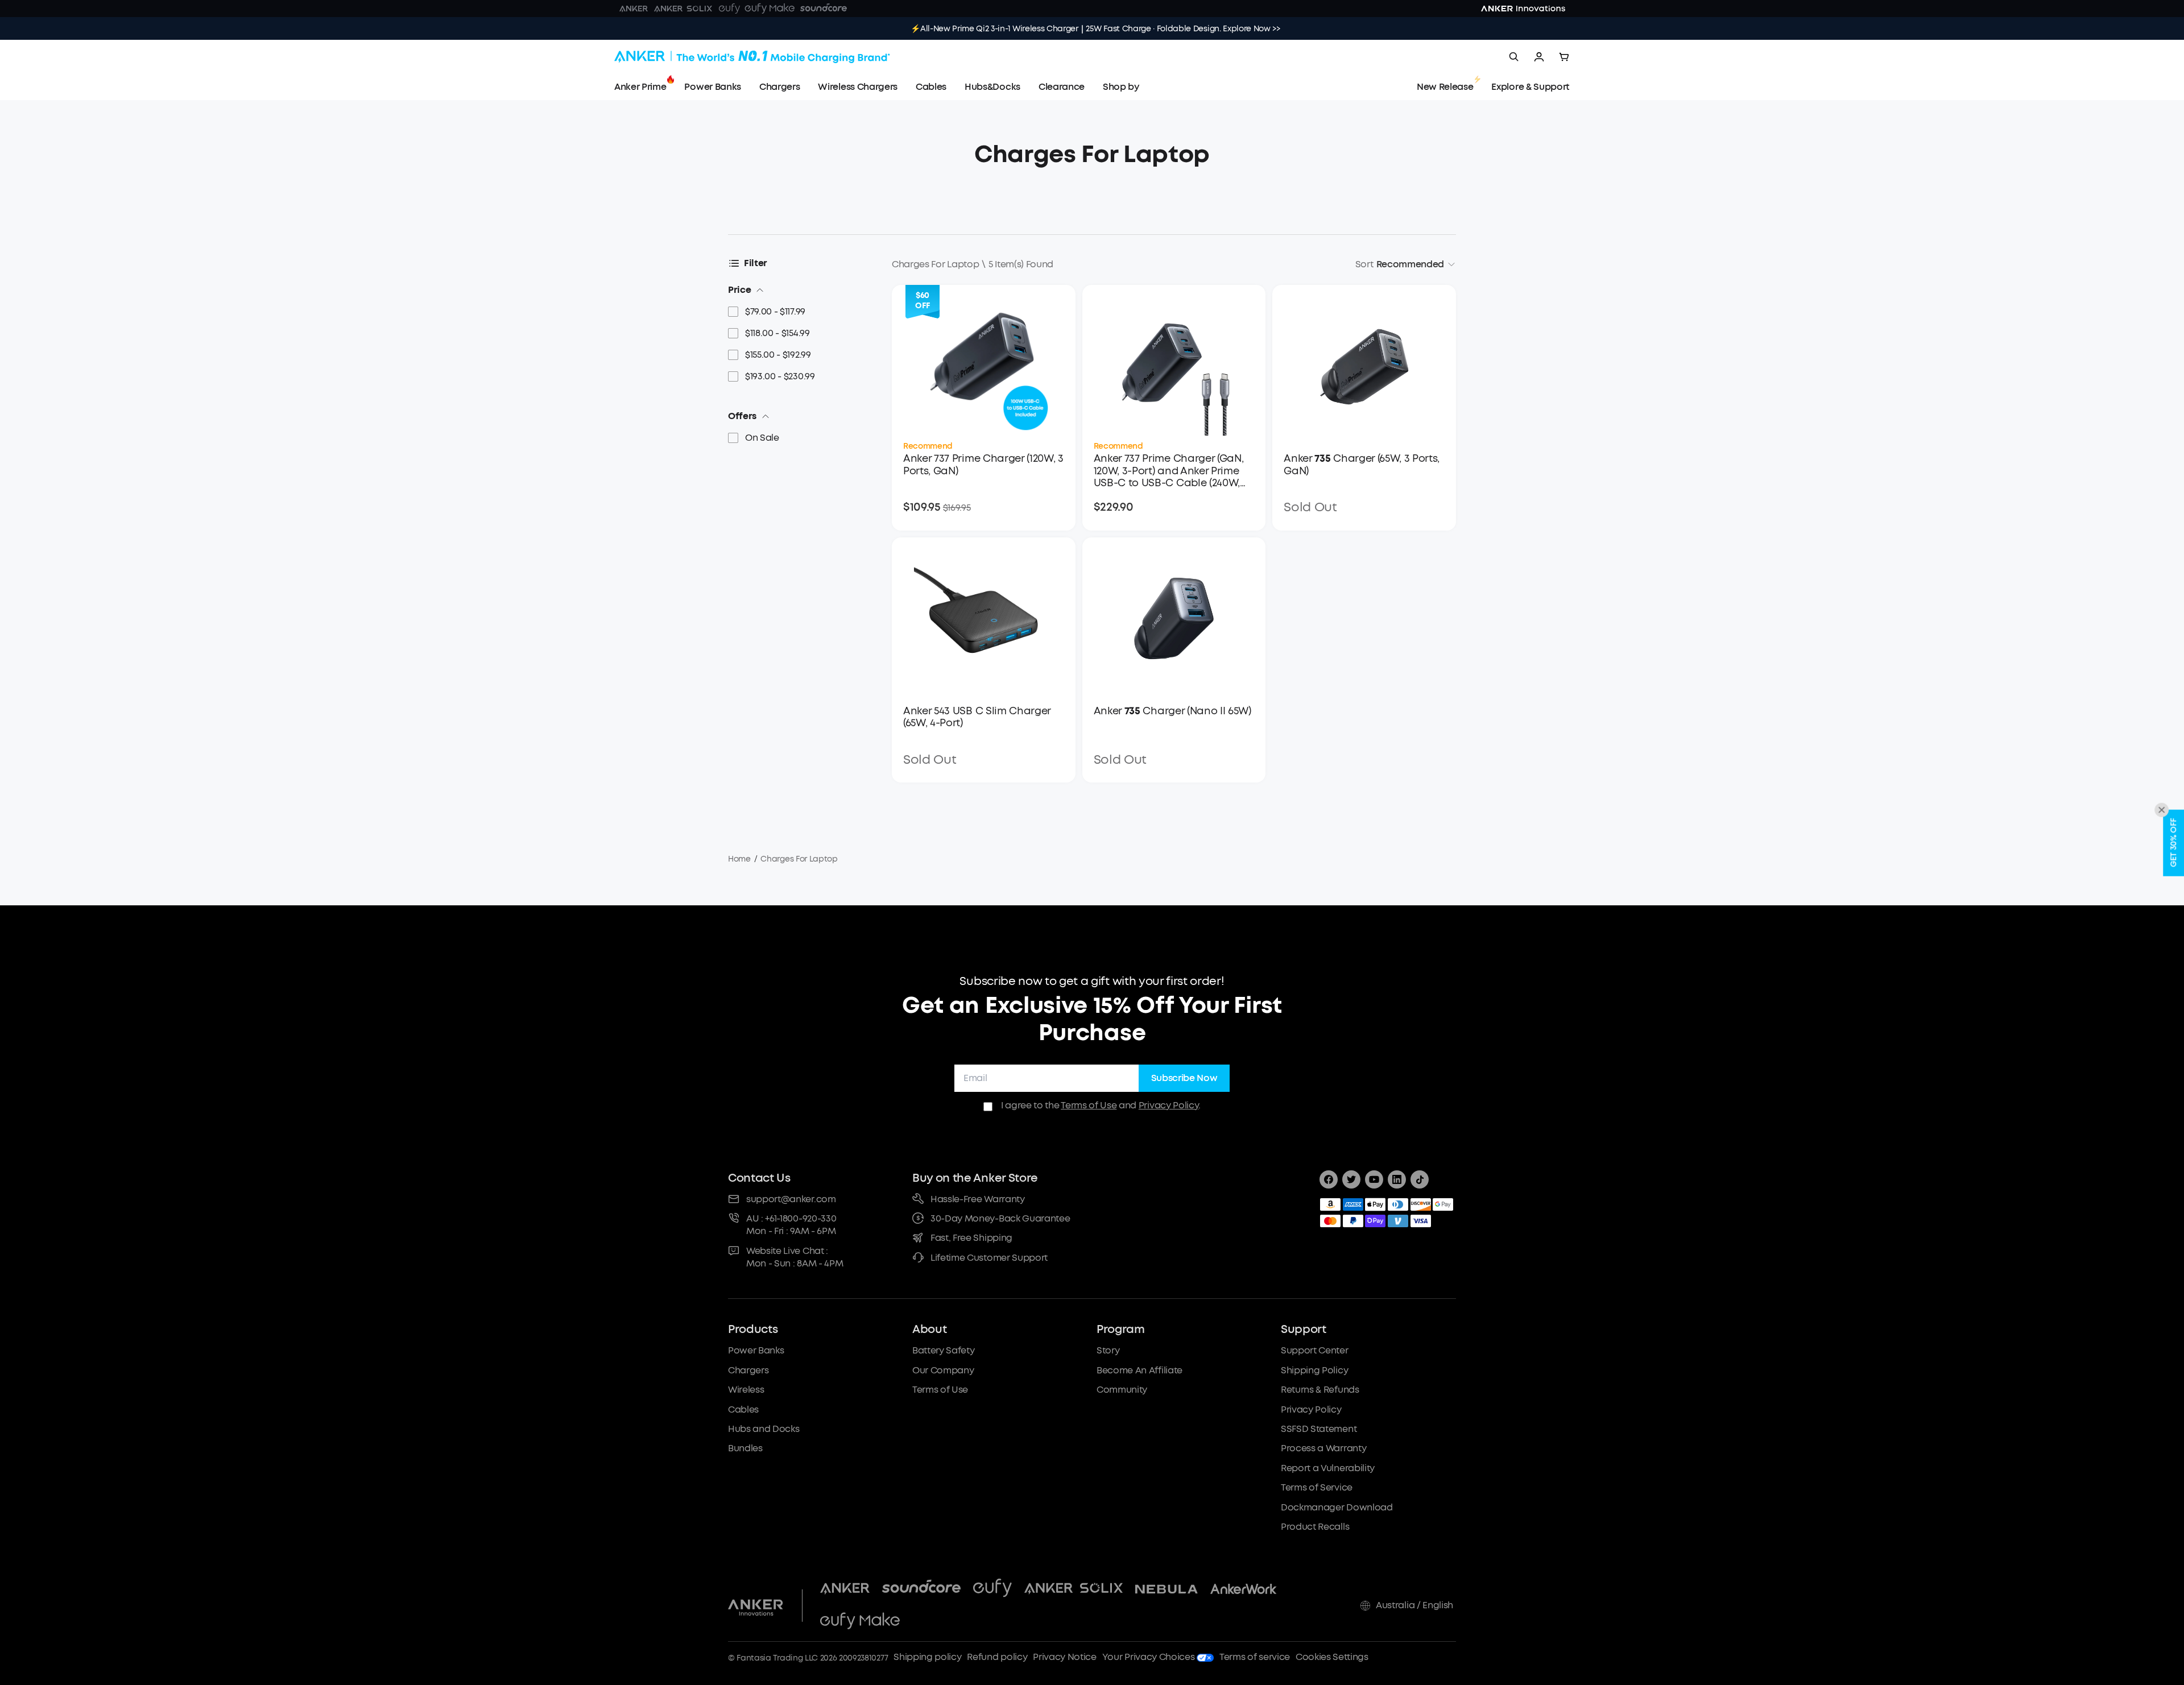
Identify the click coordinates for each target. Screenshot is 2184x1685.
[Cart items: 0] (1564, 57)
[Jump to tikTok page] (1420, 1179)
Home (739, 859)
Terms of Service (1317, 1487)
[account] (1539, 57)
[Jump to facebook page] (1329, 1179)
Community (1122, 1390)
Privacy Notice (1065, 1657)
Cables (743, 1409)
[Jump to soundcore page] (921, 1589)
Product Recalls (1315, 1527)
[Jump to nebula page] (1167, 1589)
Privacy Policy (1169, 1105)
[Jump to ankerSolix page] (1074, 1589)
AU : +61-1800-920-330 (791, 1218)
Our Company (943, 1370)
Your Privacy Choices (1149, 1657)
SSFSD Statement (1319, 1429)
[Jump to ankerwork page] (1244, 1589)
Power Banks (756, 1350)
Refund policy (997, 1657)
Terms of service (1255, 1657)
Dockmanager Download (1337, 1507)
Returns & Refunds (1320, 1390)
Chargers (748, 1370)
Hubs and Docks (764, 1429)
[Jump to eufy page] (992, 1589)
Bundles (745, 1448)
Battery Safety (944, 1350)
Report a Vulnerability (1328, 1468)
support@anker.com (791, 1199)
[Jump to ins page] (1397, 1179)
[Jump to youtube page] (1374, 1179)
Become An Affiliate (1139, 1370)
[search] (1514, 57)
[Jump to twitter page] (1351, 1179)
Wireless (746, 1390)
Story (1108, 1350)
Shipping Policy (1314, 1370)
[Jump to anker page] (756, 1605)
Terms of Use (1089, 1105)
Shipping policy (927, 1657)
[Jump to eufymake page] (860, 1622)
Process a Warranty (1323, 1448)
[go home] (752, 57)
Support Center (1315, 1350)
